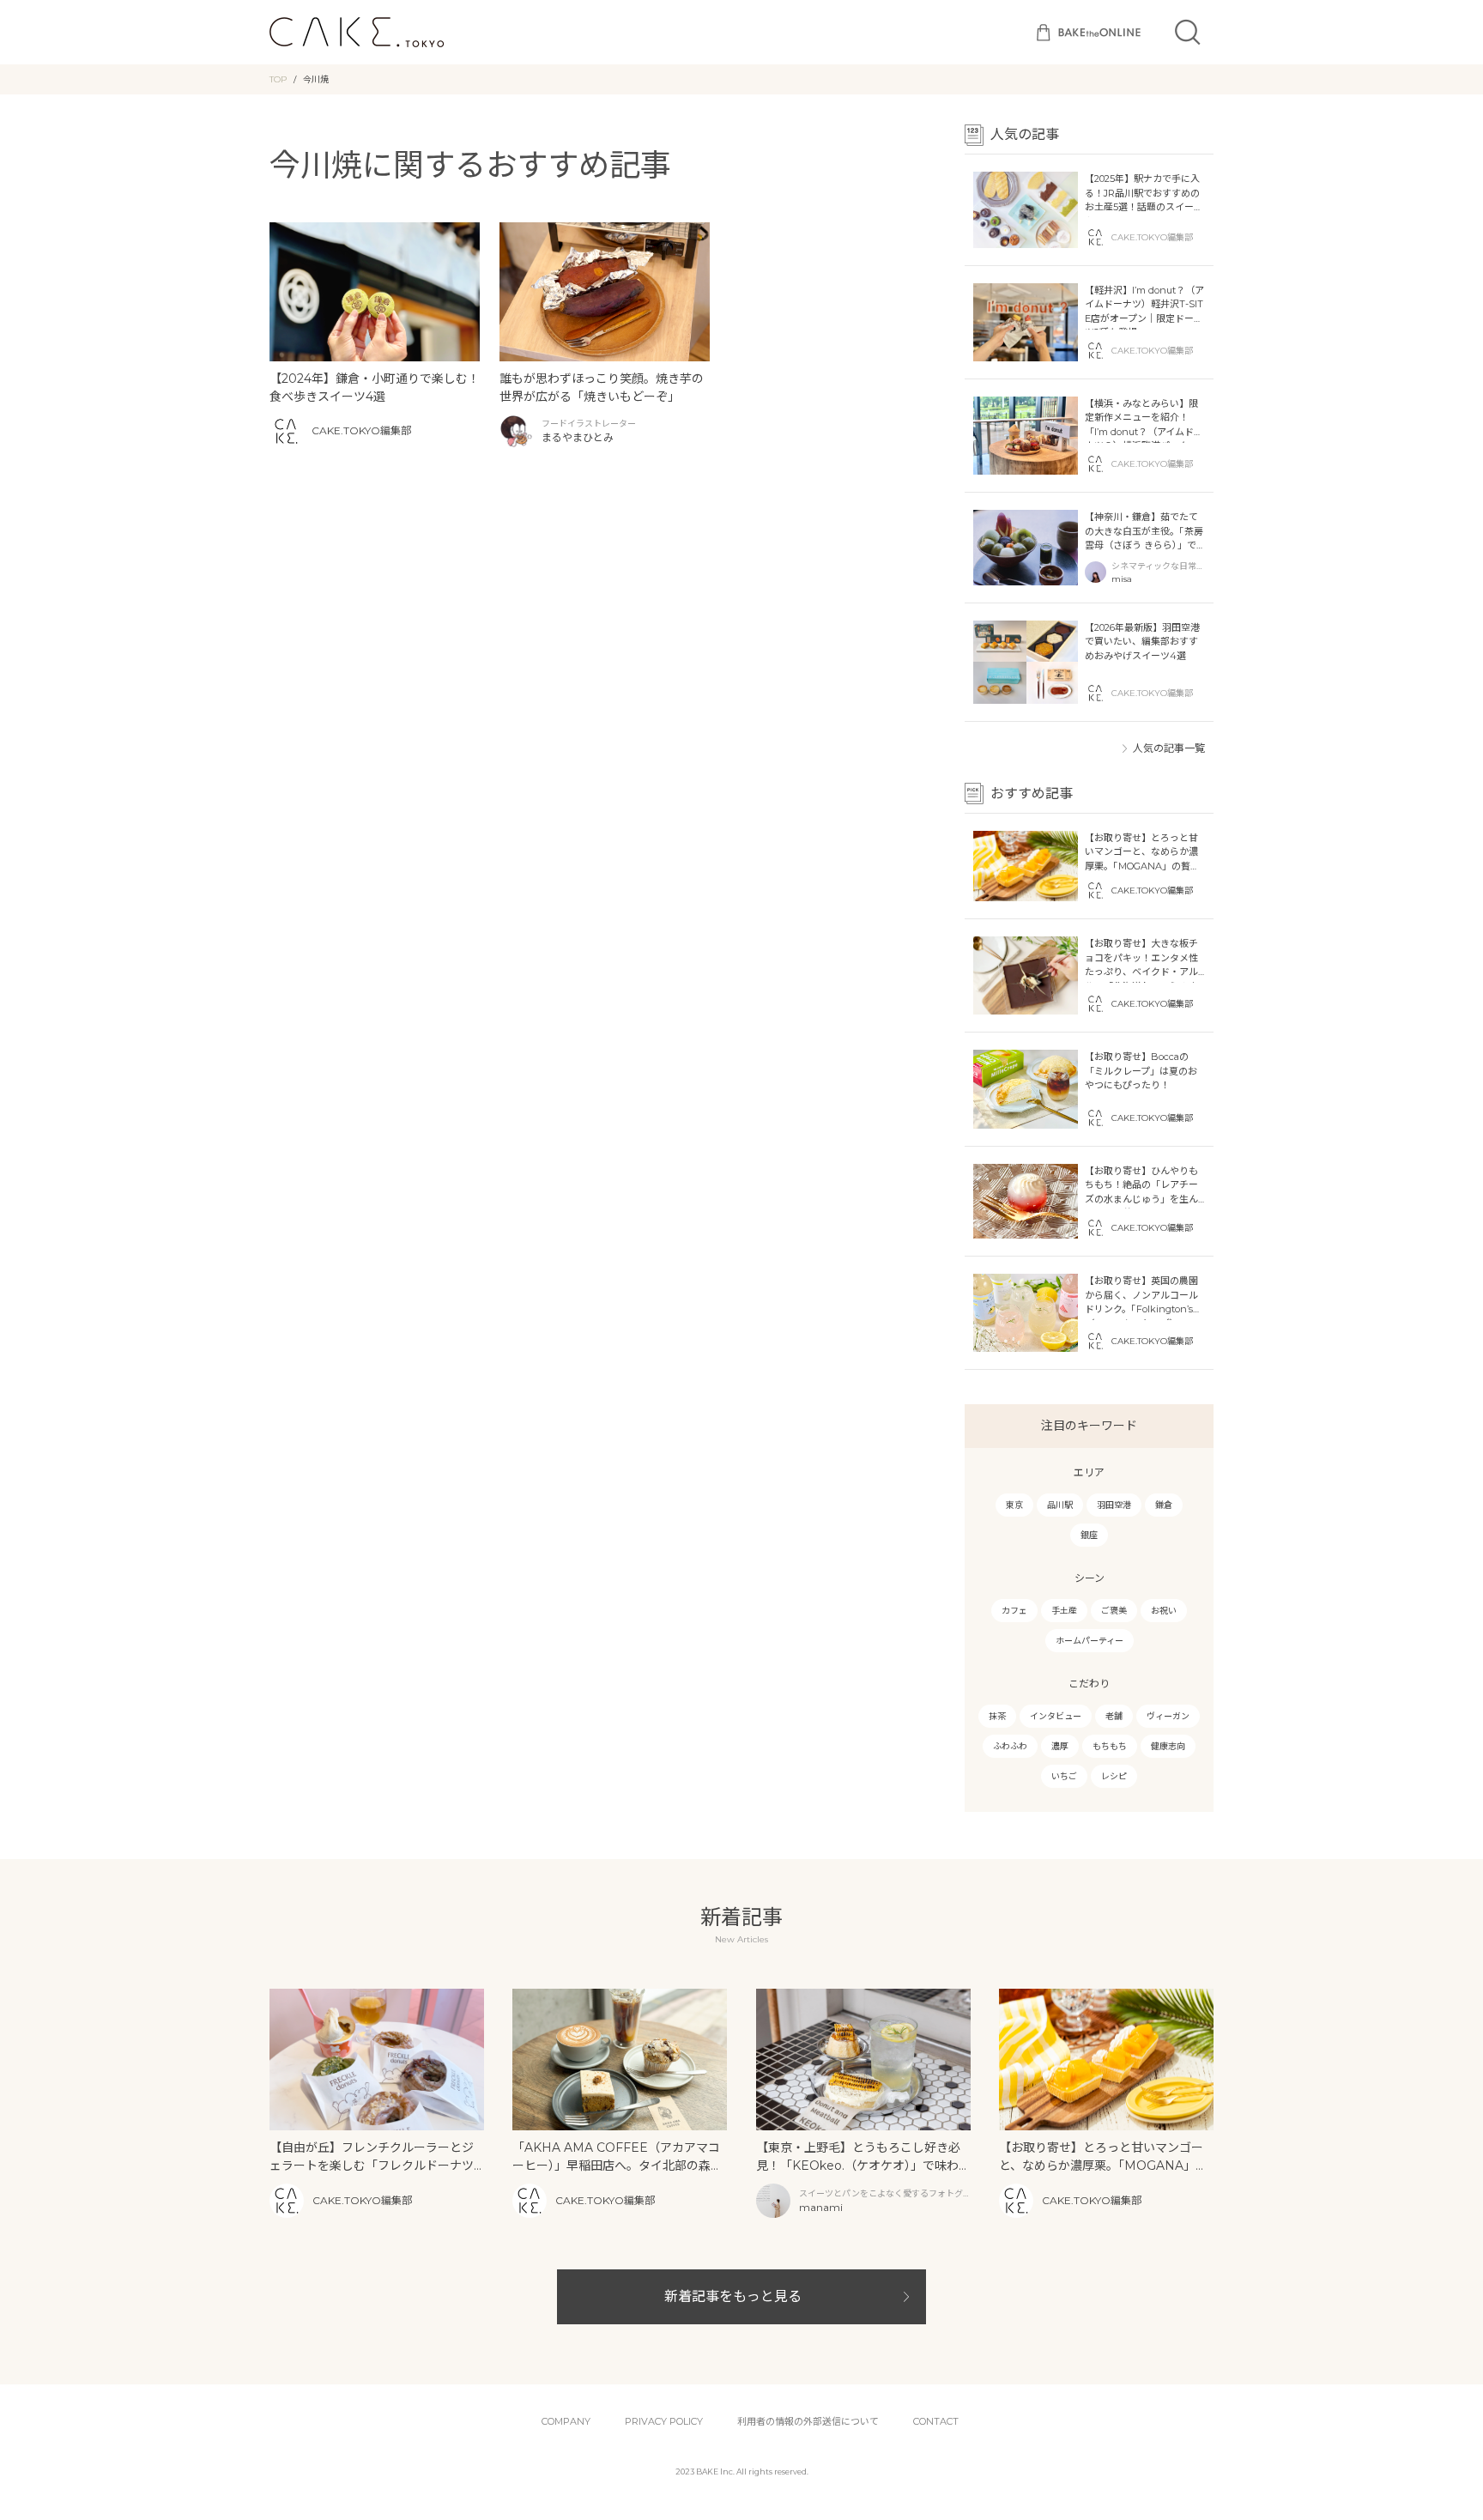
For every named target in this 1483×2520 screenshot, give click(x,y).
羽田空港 (1114, 1505)
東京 (1014, 1505)
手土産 (1064, 1611)
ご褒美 (1114, 1611)
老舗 (1114, 1716)
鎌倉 (1164, 1505)
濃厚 (1060, 1746)
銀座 (1089, 1535)
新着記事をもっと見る (733, 2296)
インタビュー (1056, 1716)
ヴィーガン (1168, 1716)
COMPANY (566, 2421)
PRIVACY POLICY (664, 2421)
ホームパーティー (1090, 1641)
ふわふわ (1010, 1746)
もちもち (1110, 1746)
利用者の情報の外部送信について (808, 2421)
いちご (1064, 1776)
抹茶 (997, 1716)
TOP (278, 79)
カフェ (1014, 1611)
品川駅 (1060, 1505)
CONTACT (936, 2421)
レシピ (1114, 1776)
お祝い (1164, 1611)
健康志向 (1168, 1746)
